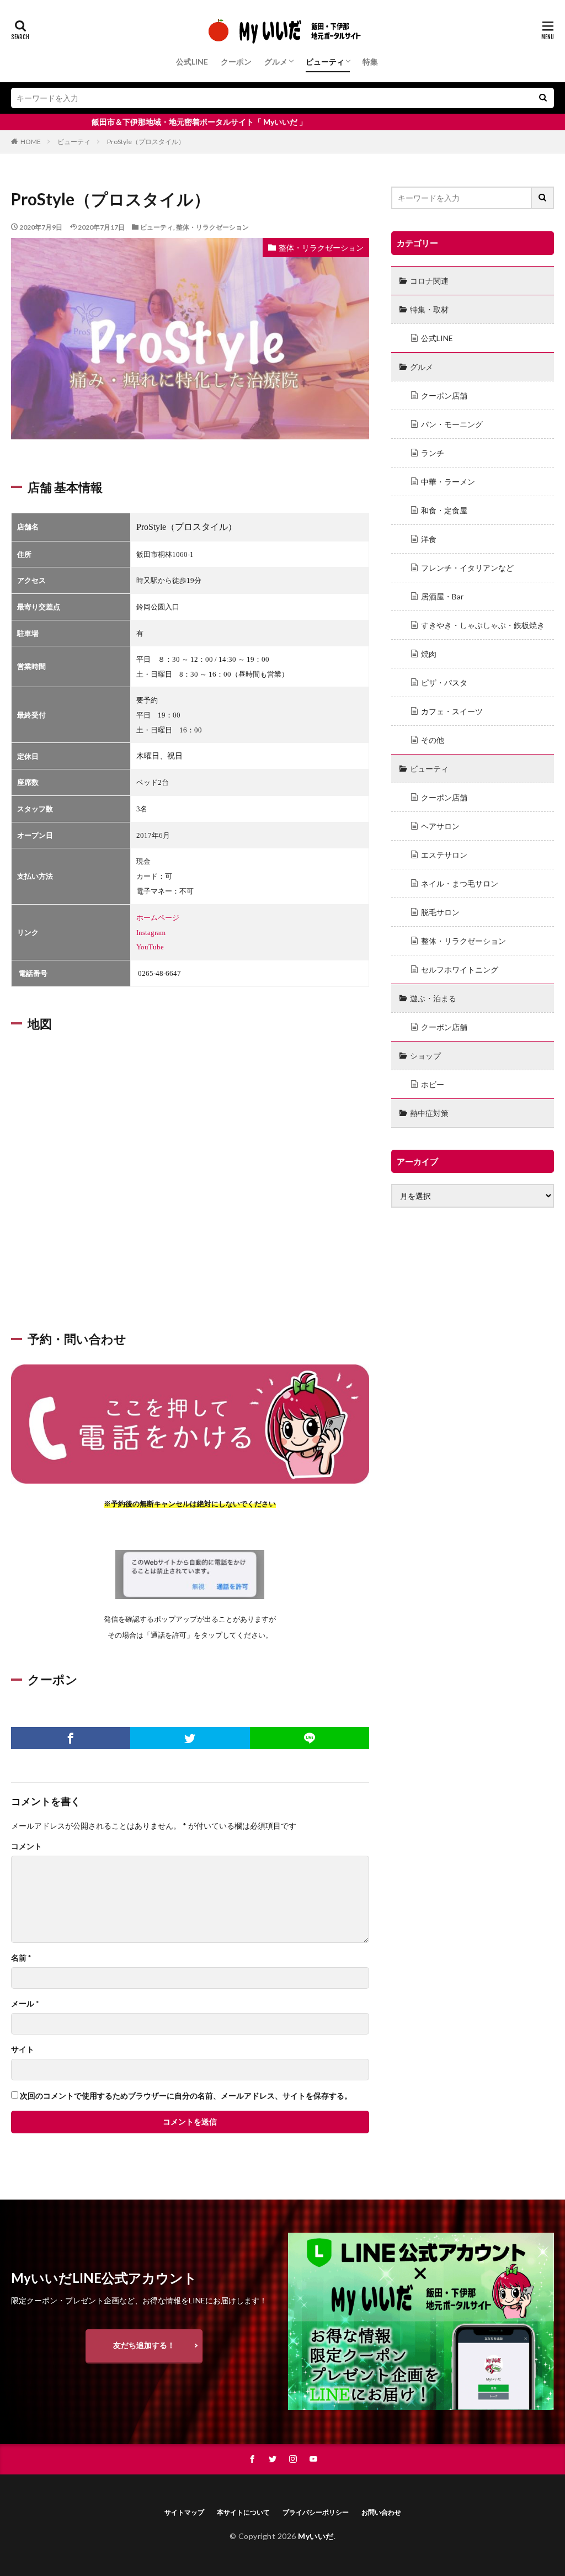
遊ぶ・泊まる (433, 998)
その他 (433, 740)
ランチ (433, 453)
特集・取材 (429, 309)
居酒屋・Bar (442, 596)
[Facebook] (71, 1738)
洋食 (429, 539)
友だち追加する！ (144, 2345)
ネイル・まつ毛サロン (460, 883)
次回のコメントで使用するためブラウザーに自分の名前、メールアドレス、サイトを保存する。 (186, 2096)
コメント (26, 1846)
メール (25, 2004)
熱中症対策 (429, 1113)
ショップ (425, 1056)
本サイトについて (243, 2512)
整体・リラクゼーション (212, 227)
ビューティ (325, 62)
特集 (370, 62)
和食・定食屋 (444, 510)
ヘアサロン (440, 826)
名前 (21, 1958)
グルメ (276, 62)
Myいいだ (316, 2536)
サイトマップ (184, 2512)
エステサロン (444, 855)
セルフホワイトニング (460, 970)
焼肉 (429, 654)
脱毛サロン (440, 912)
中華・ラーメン (448, 482)
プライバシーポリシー (316, 2512)
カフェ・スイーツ (452, 711)
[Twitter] (190, 1738)
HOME (31, 142)
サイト (23, 2049)
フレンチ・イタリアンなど (467, 568)
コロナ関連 (429, 281)
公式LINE (192, 62)
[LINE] (310, 1738)
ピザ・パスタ (444, 682)
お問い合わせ (381, 2512)
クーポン (236, 62)
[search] (543, 98)
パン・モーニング (452, 424)
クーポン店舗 (444, 395)
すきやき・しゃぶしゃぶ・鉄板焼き (483, 625)
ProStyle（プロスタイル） (146, 142)
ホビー (433, 1084)
